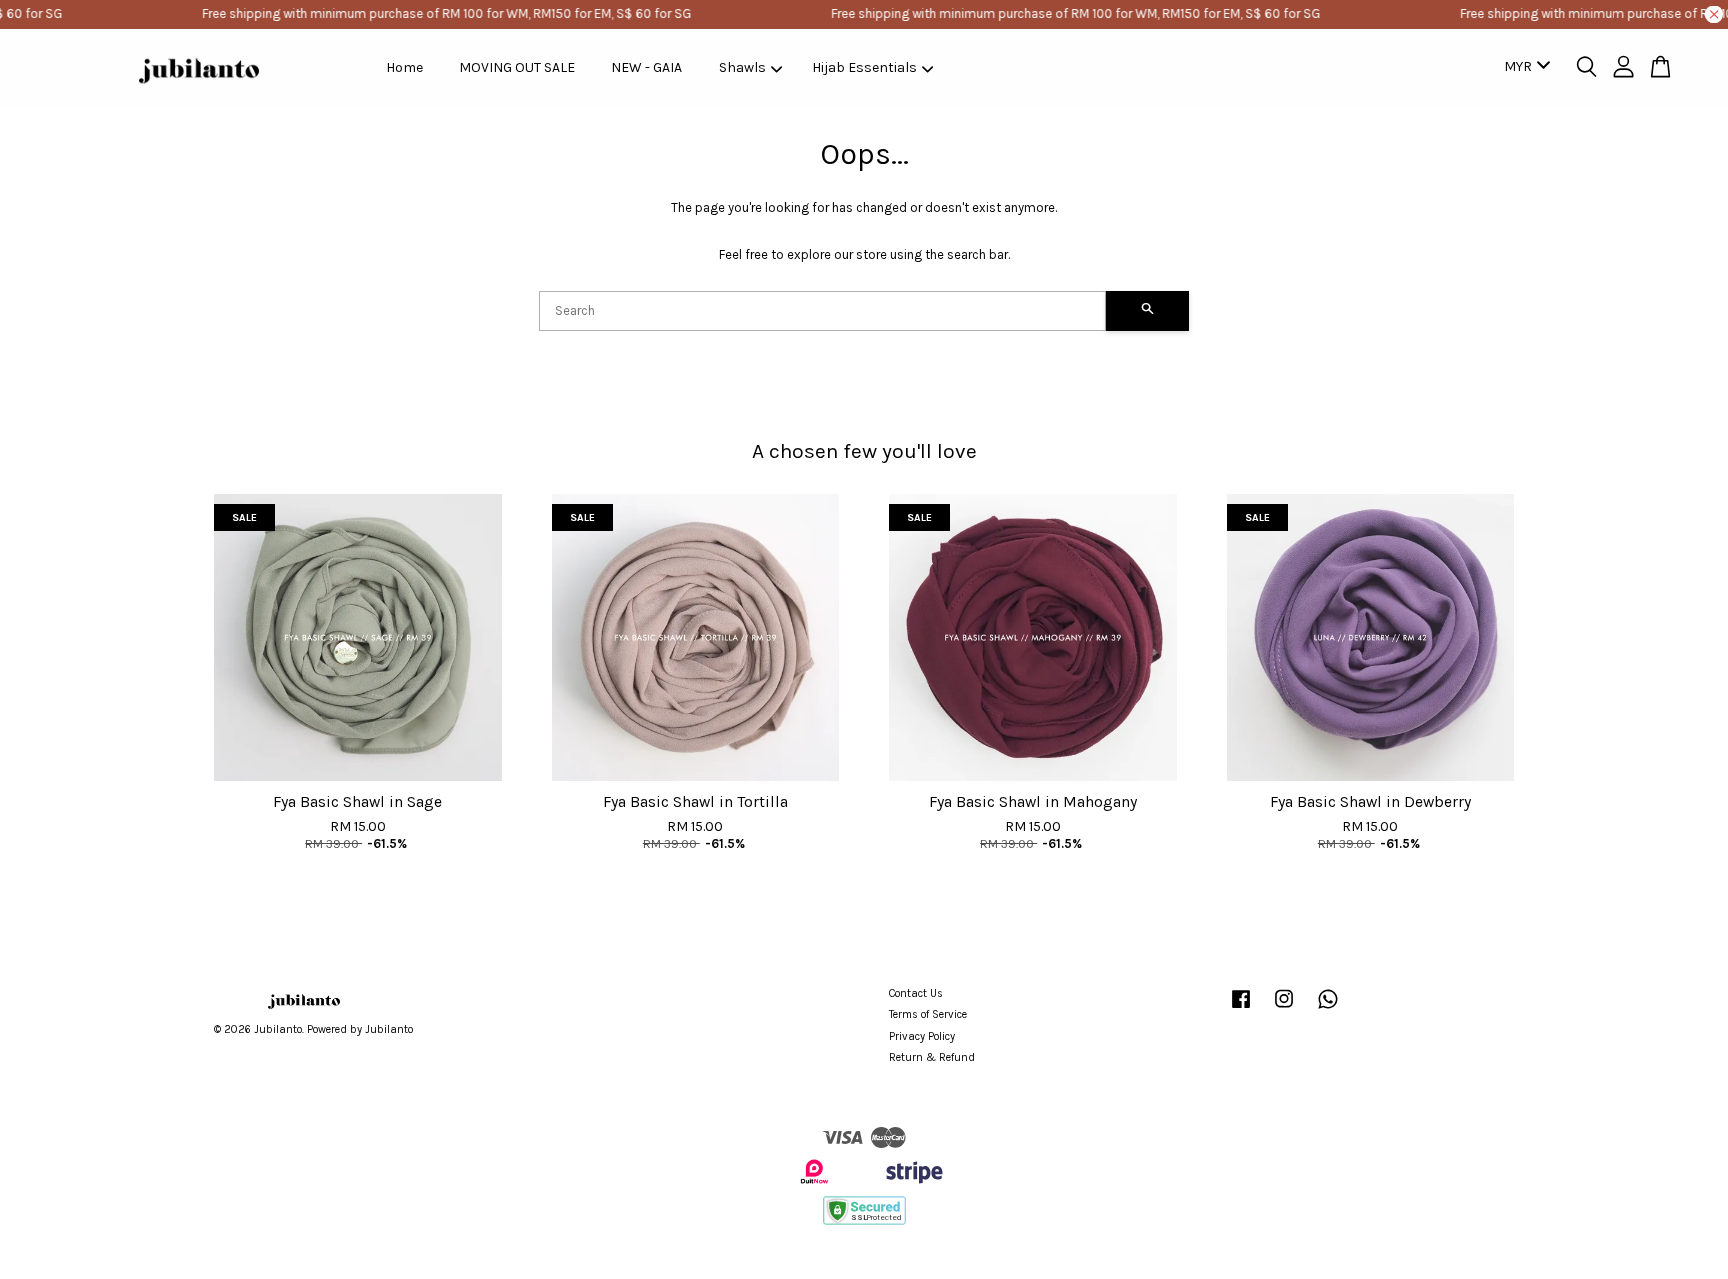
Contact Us (916, 993)
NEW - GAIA (646, 67)
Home (404, 67)
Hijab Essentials (864, 67)
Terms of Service (928, 1014)
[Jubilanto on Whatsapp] (1328, 1009)
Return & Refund (932, 1057)
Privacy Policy (922, 1036)
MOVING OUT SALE (517, 67)
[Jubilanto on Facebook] (1241, 1009)
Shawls (742, 67)
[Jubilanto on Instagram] (1284, 1009)
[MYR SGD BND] (1523, 67)
